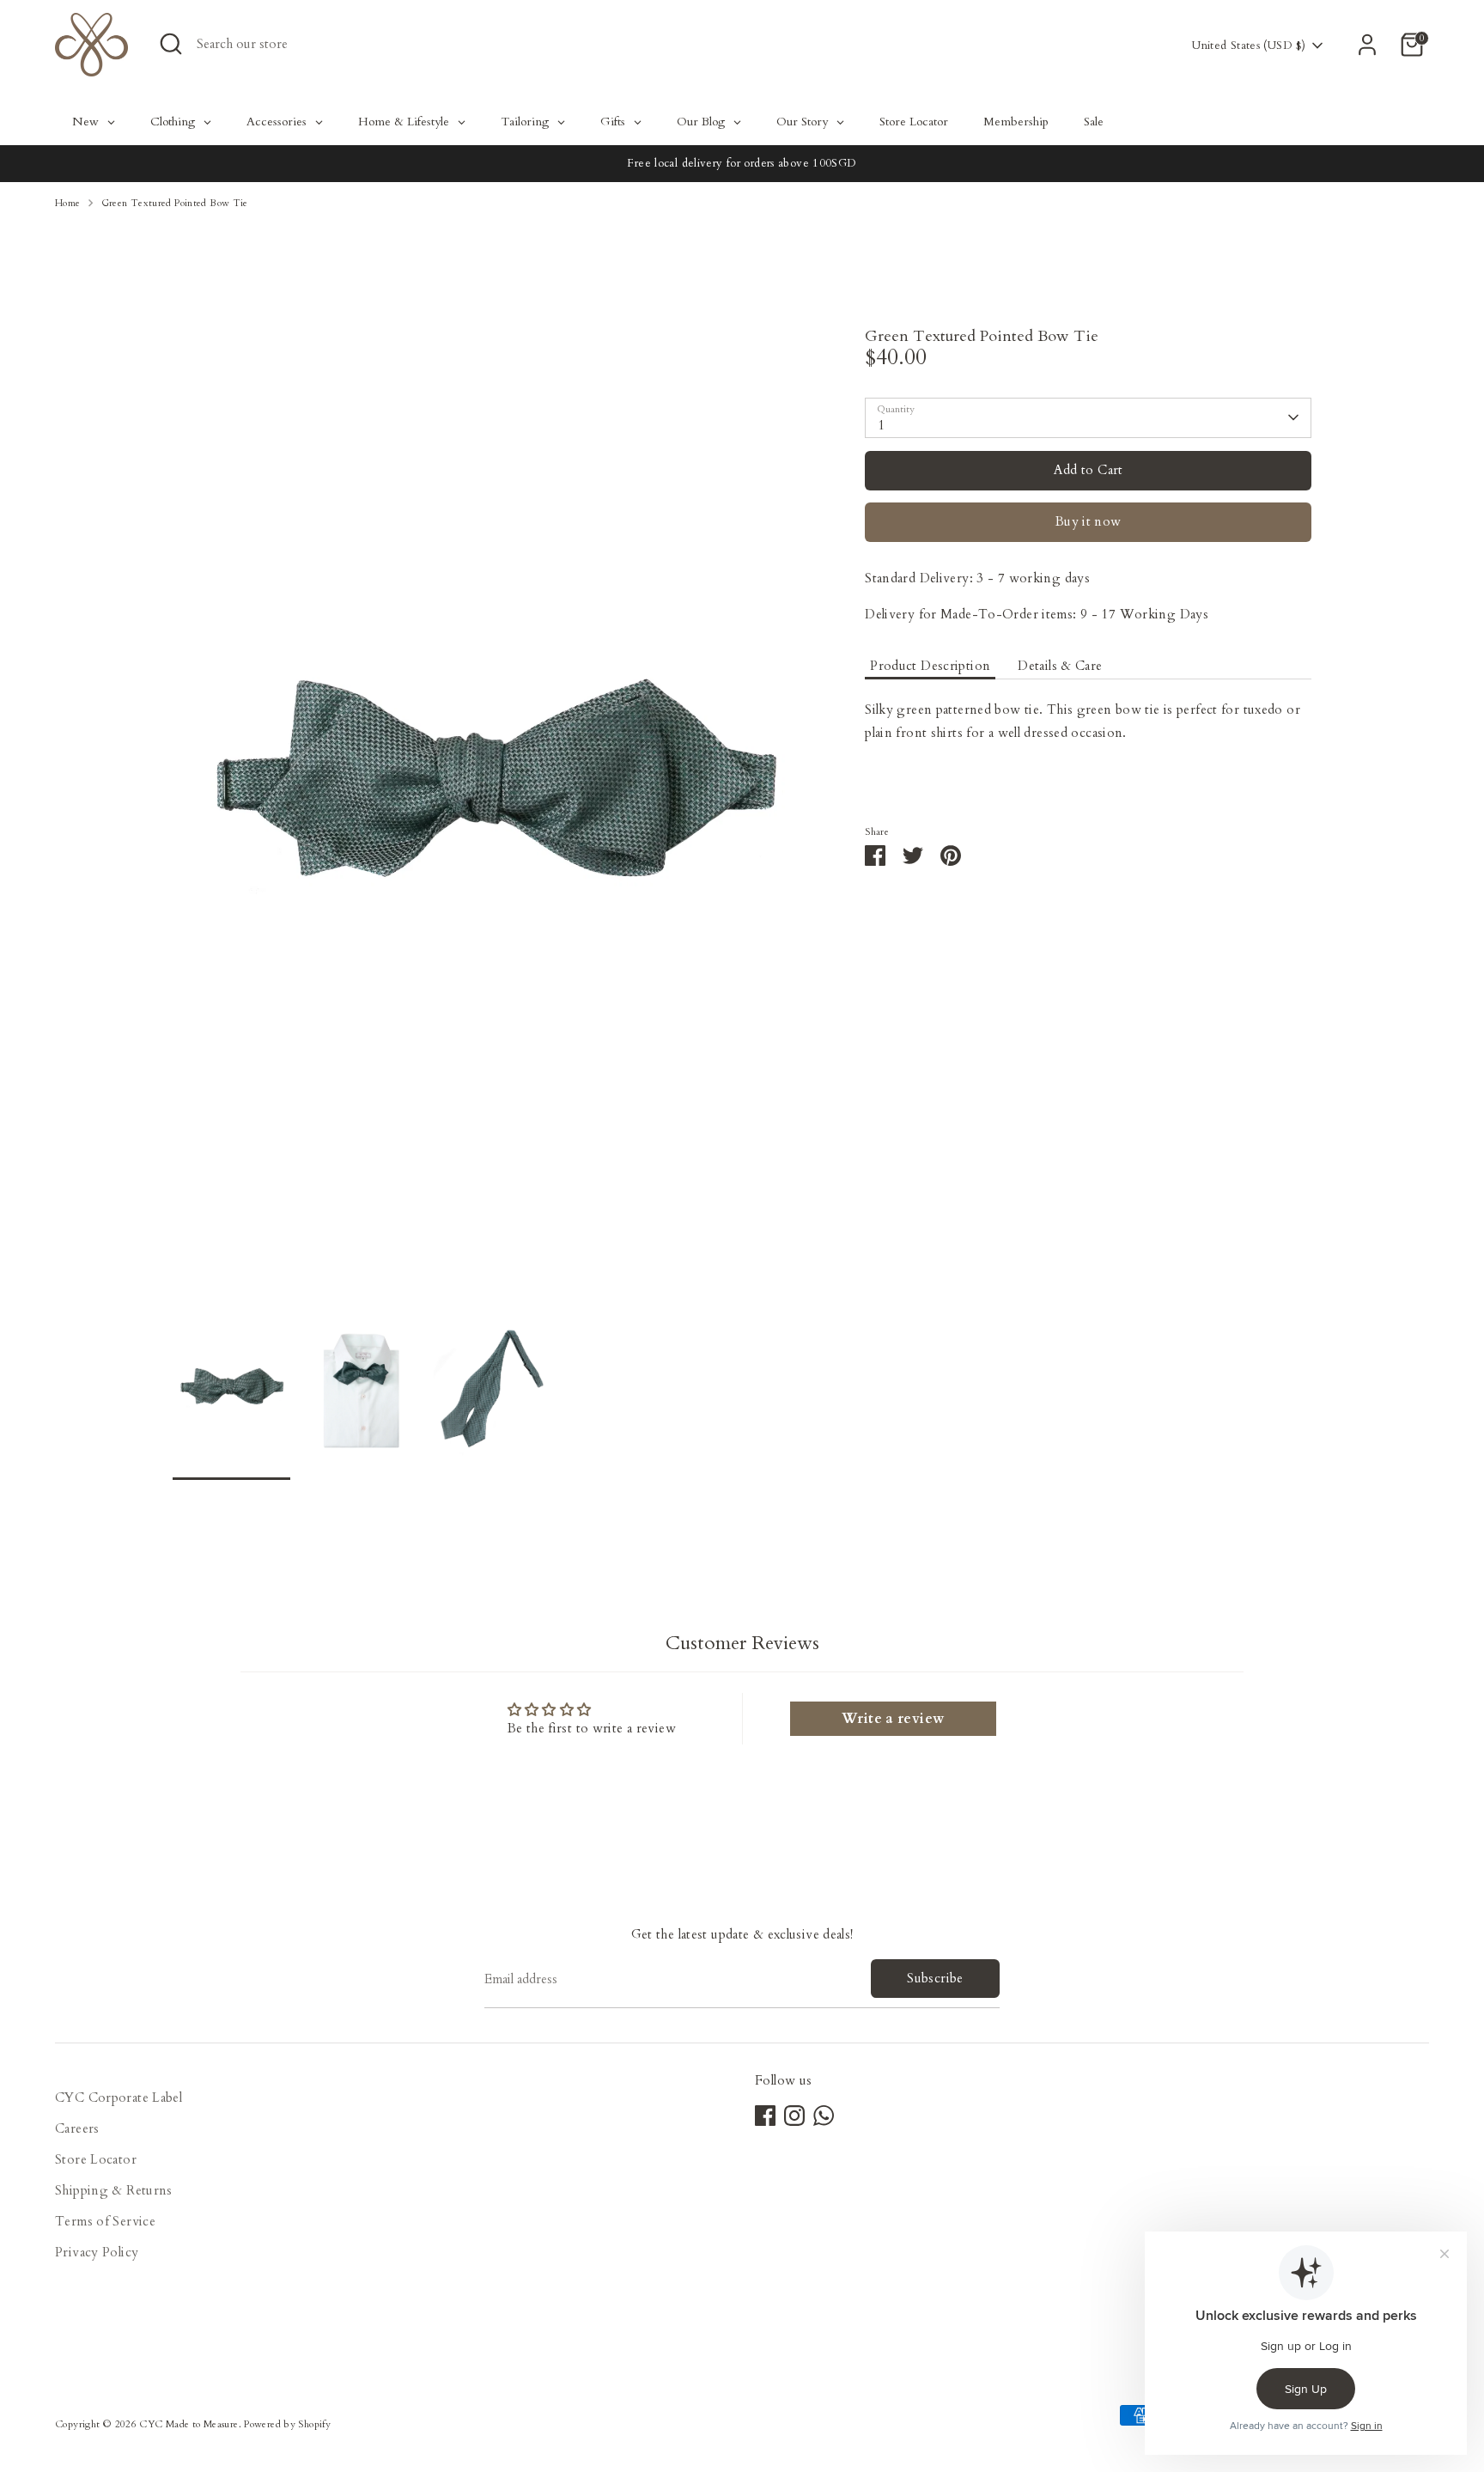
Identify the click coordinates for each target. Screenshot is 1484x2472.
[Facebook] (765, 2116)
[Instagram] (794, 2116)
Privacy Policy (97, 2252)
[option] (493, 816)
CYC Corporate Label (119, 2098)
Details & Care (1060, 666)
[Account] (1367, 45)
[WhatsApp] (824, 2116)
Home (68, 203)
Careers (77, 2128)
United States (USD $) (1249, 46)
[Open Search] (171, 44)
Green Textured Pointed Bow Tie (175, 203)
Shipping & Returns (114, 2190)
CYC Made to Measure (189, 2424)
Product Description (930, 666)
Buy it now (1089, 521)
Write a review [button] (893, 1719)
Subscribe (935, 1978)
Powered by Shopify (287, 2424)
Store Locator (96, 2159)
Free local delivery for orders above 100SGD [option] (742, 163)
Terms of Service (105, 2221)
